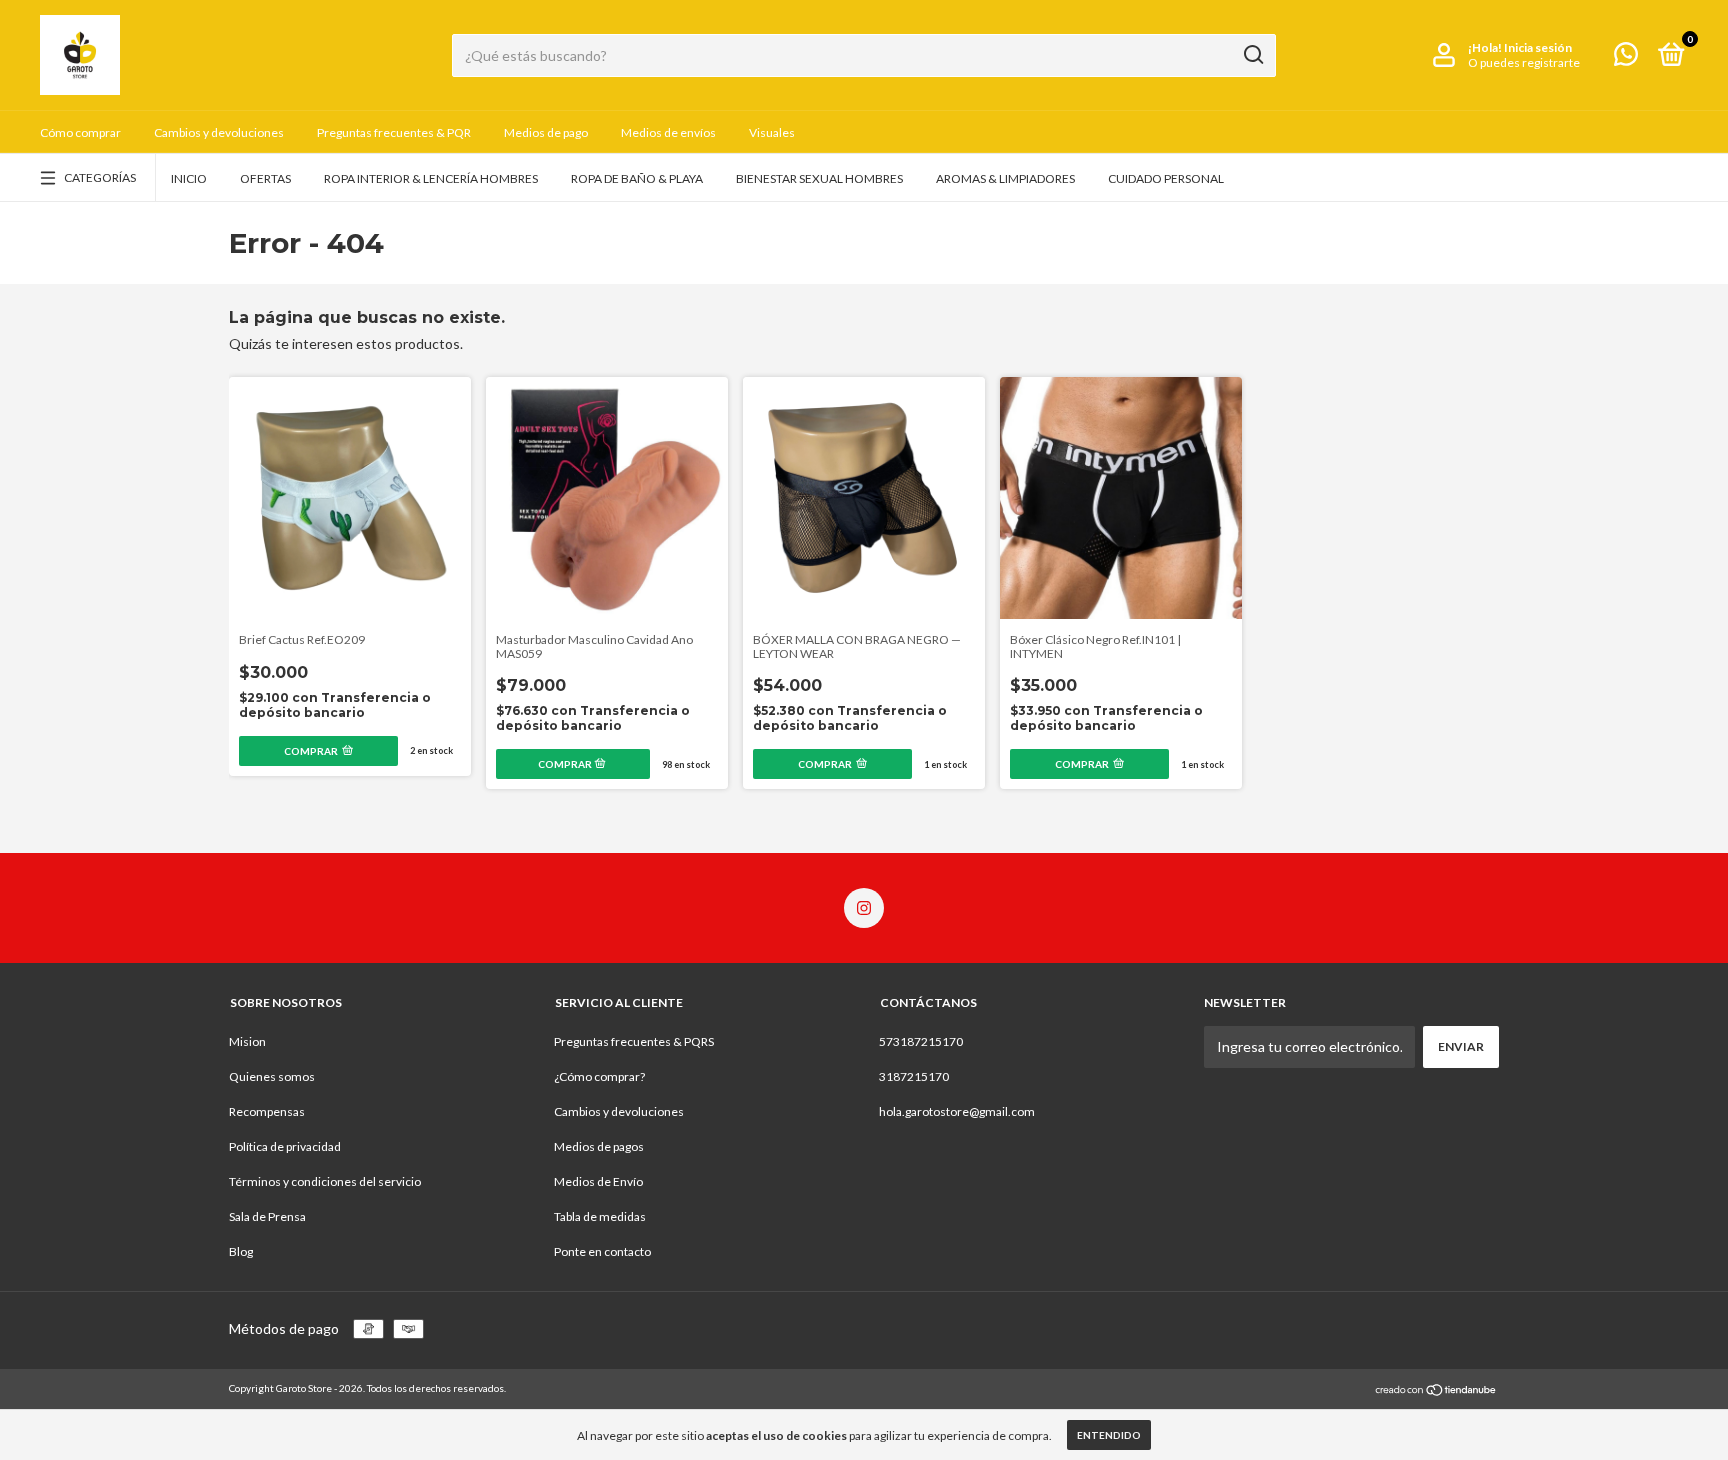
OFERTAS (265, 178)
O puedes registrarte (1524, 62)
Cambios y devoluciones (219, 132)
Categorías (100, 177)
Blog (241, 1251)
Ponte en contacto (602, 1251)
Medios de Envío (598, 1181)
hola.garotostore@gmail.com (957, 1111)
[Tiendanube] (1436, 1390)
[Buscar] (1252, 55)
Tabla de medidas (600, 1216)
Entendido (1109, 1435)
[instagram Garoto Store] (864, 908)
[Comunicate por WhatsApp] (1626, 58)
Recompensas (267, 1111)
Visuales (772, 132)
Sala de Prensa (267, 1216)
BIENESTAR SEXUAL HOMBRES (819, 178)
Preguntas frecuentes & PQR (394, 132)
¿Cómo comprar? (599, 1076)
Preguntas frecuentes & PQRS (634, 1041)
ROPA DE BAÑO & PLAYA (637, 178)
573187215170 (921, 1041)
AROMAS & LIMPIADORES (1005, 178)
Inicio (189, 178)
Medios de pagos (599, 1146)
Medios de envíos (668, 132)
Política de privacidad (285, 1146)
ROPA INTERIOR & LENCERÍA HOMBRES (431, 178)
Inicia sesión (1538, 47)
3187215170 (914, 1076)
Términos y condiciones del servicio (325, 1181)
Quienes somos (272, 1076)
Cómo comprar (80, 132)
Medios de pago (546, 132)
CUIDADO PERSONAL (1166, 178)
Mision (247, 1041)
